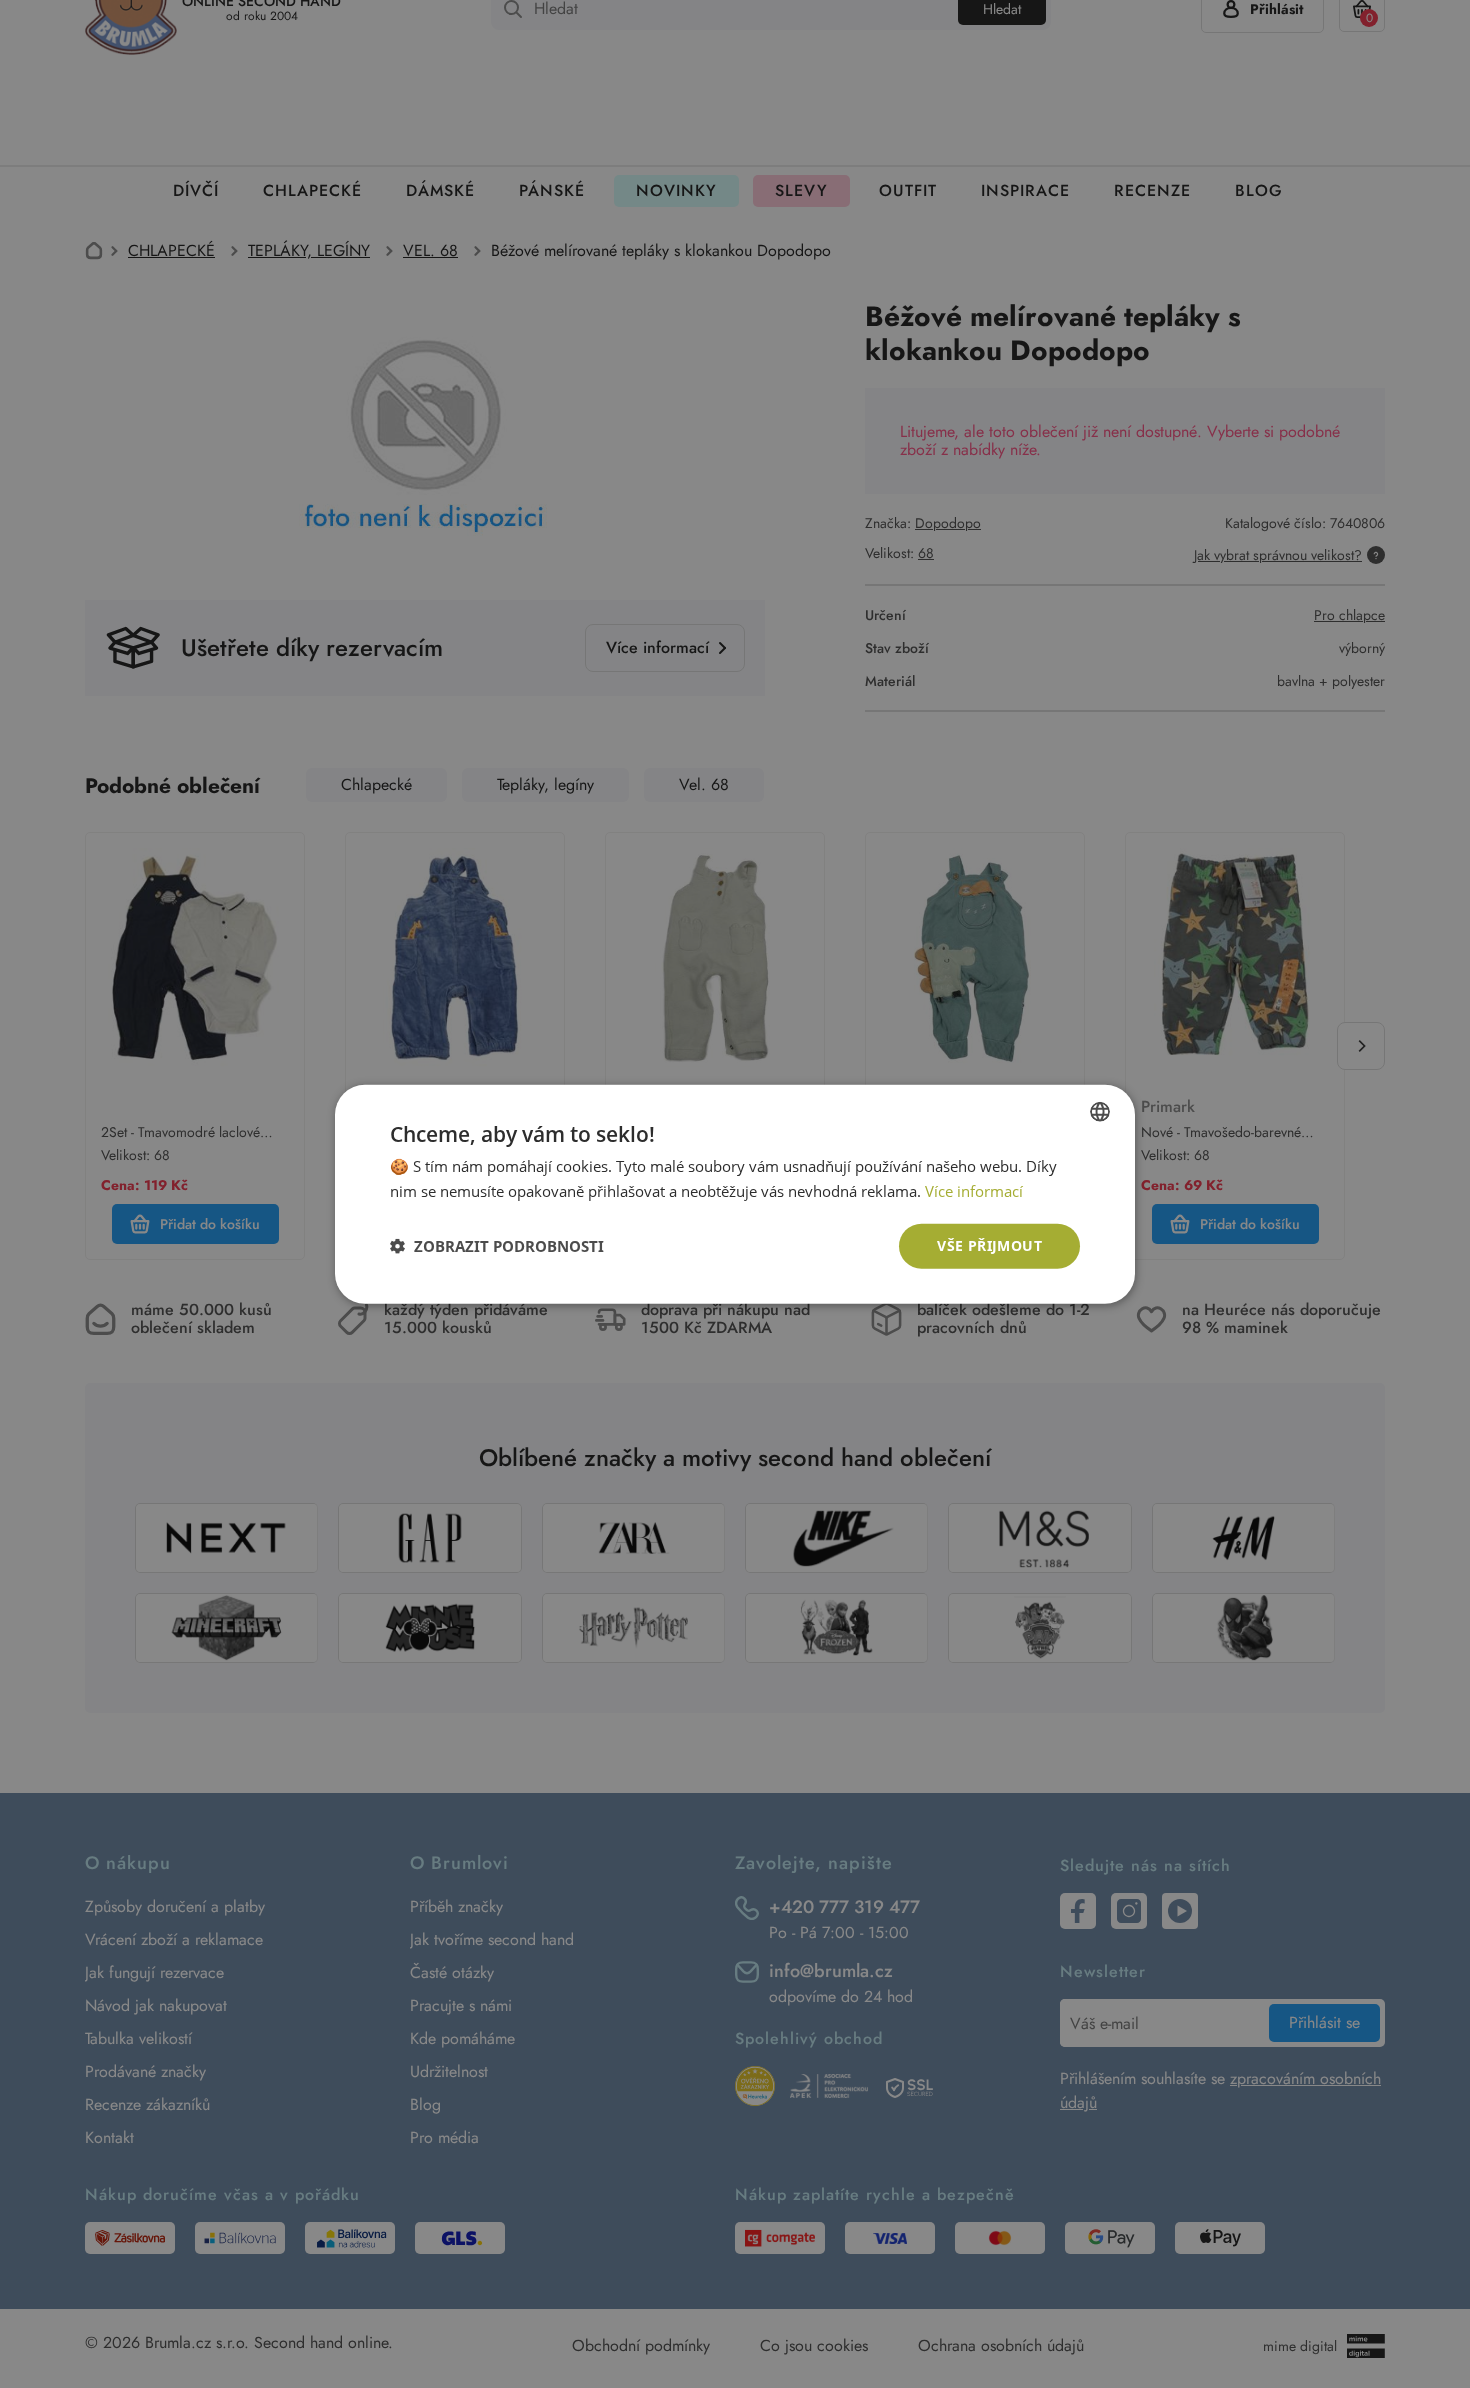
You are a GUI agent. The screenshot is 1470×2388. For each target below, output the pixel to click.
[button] (497, 1246)
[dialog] (735, 1194)
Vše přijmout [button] (989, 1245)
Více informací (974, 1191)
